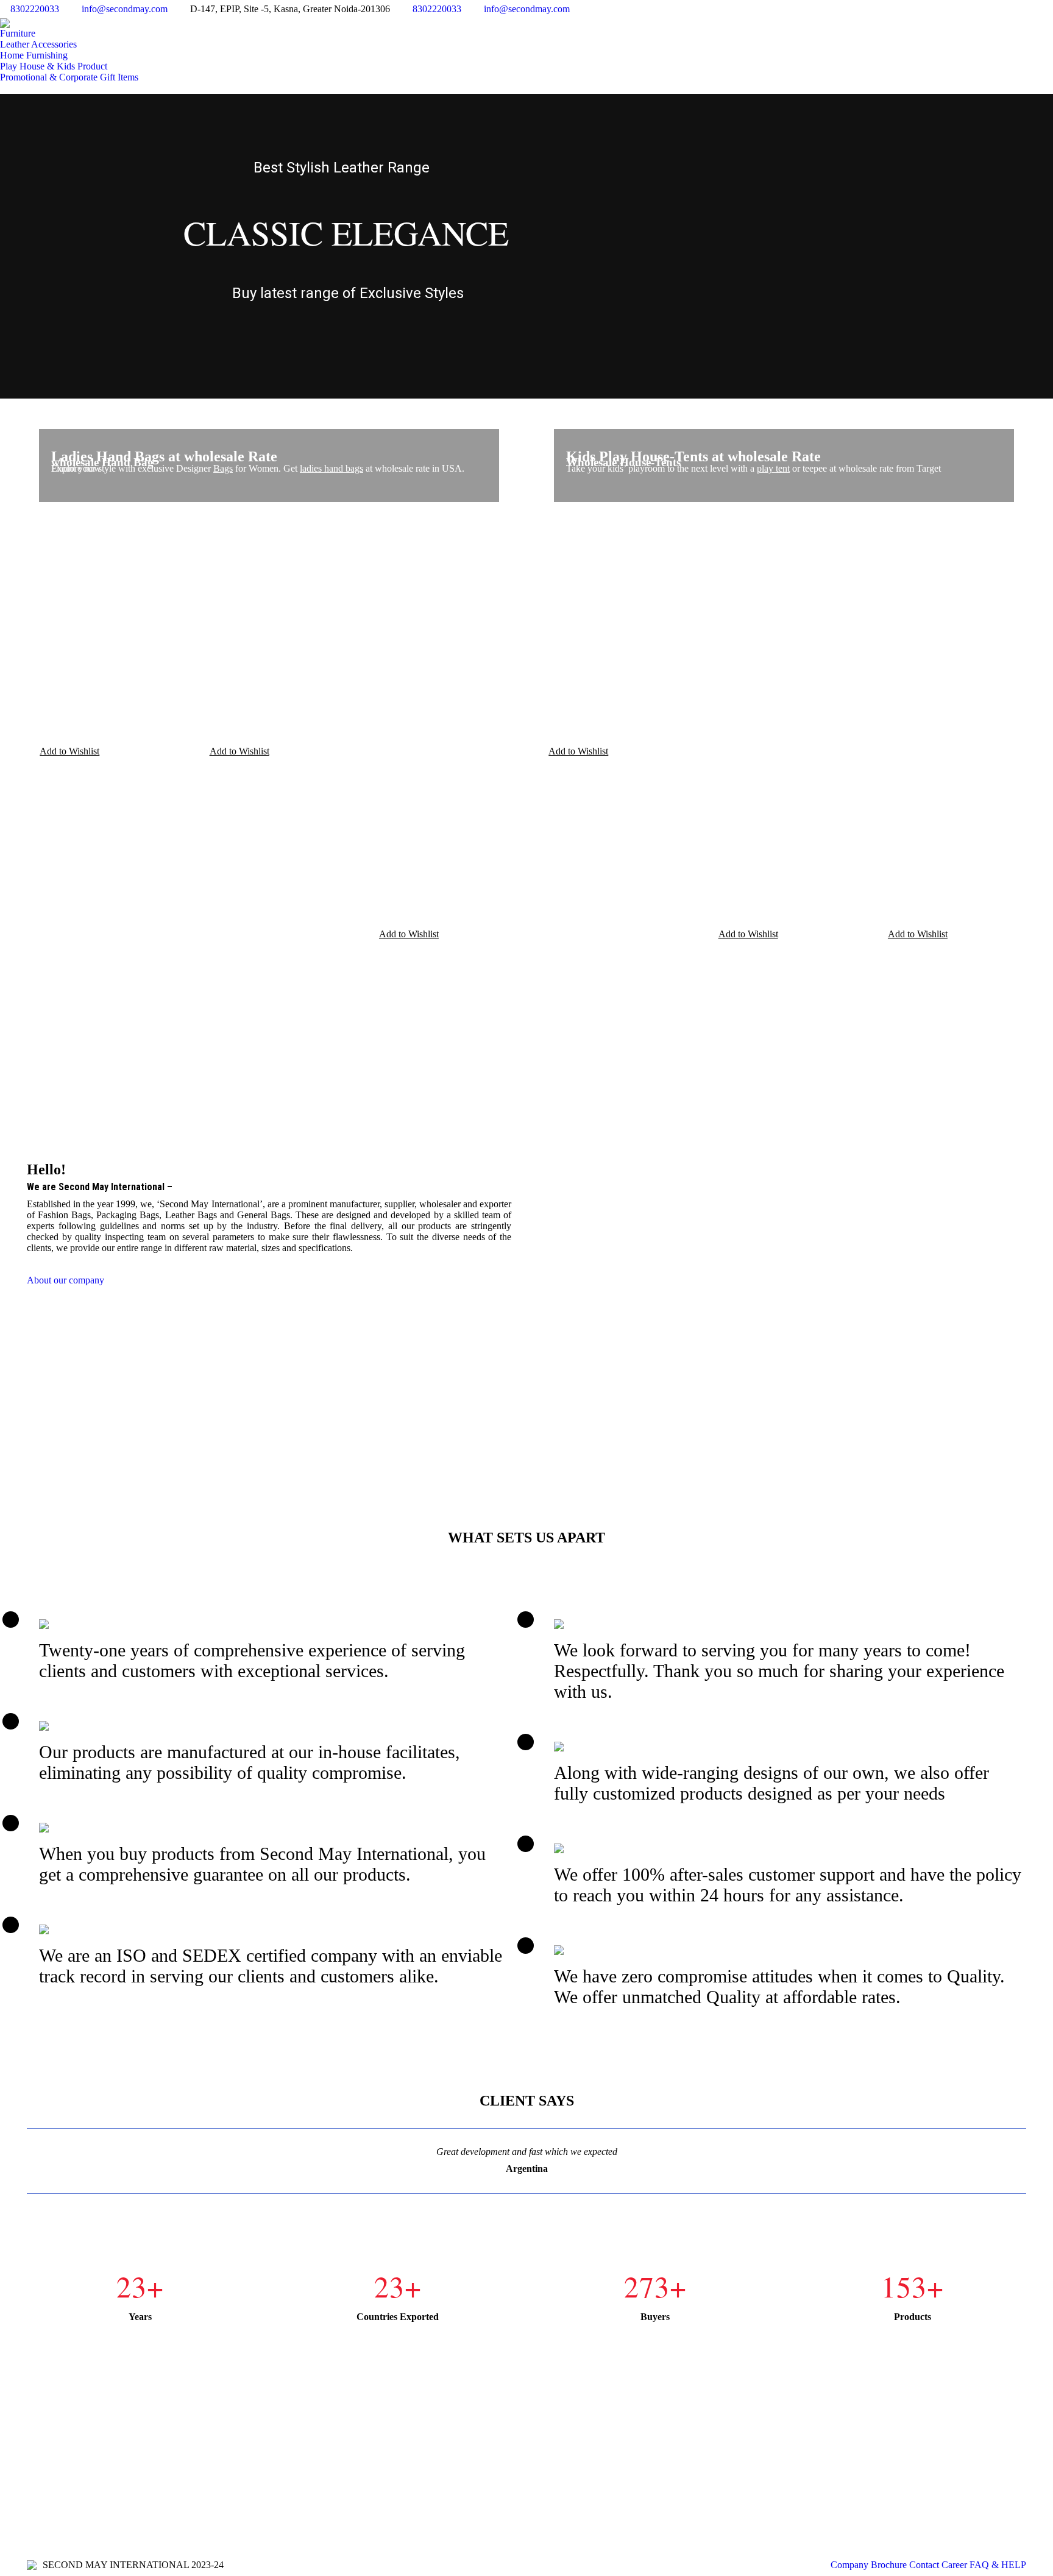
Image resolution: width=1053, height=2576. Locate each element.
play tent (773, 468)
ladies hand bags (331, 468)
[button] (63, 752)
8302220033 (35, 9)
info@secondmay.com (125, 9)
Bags (223, 468)
